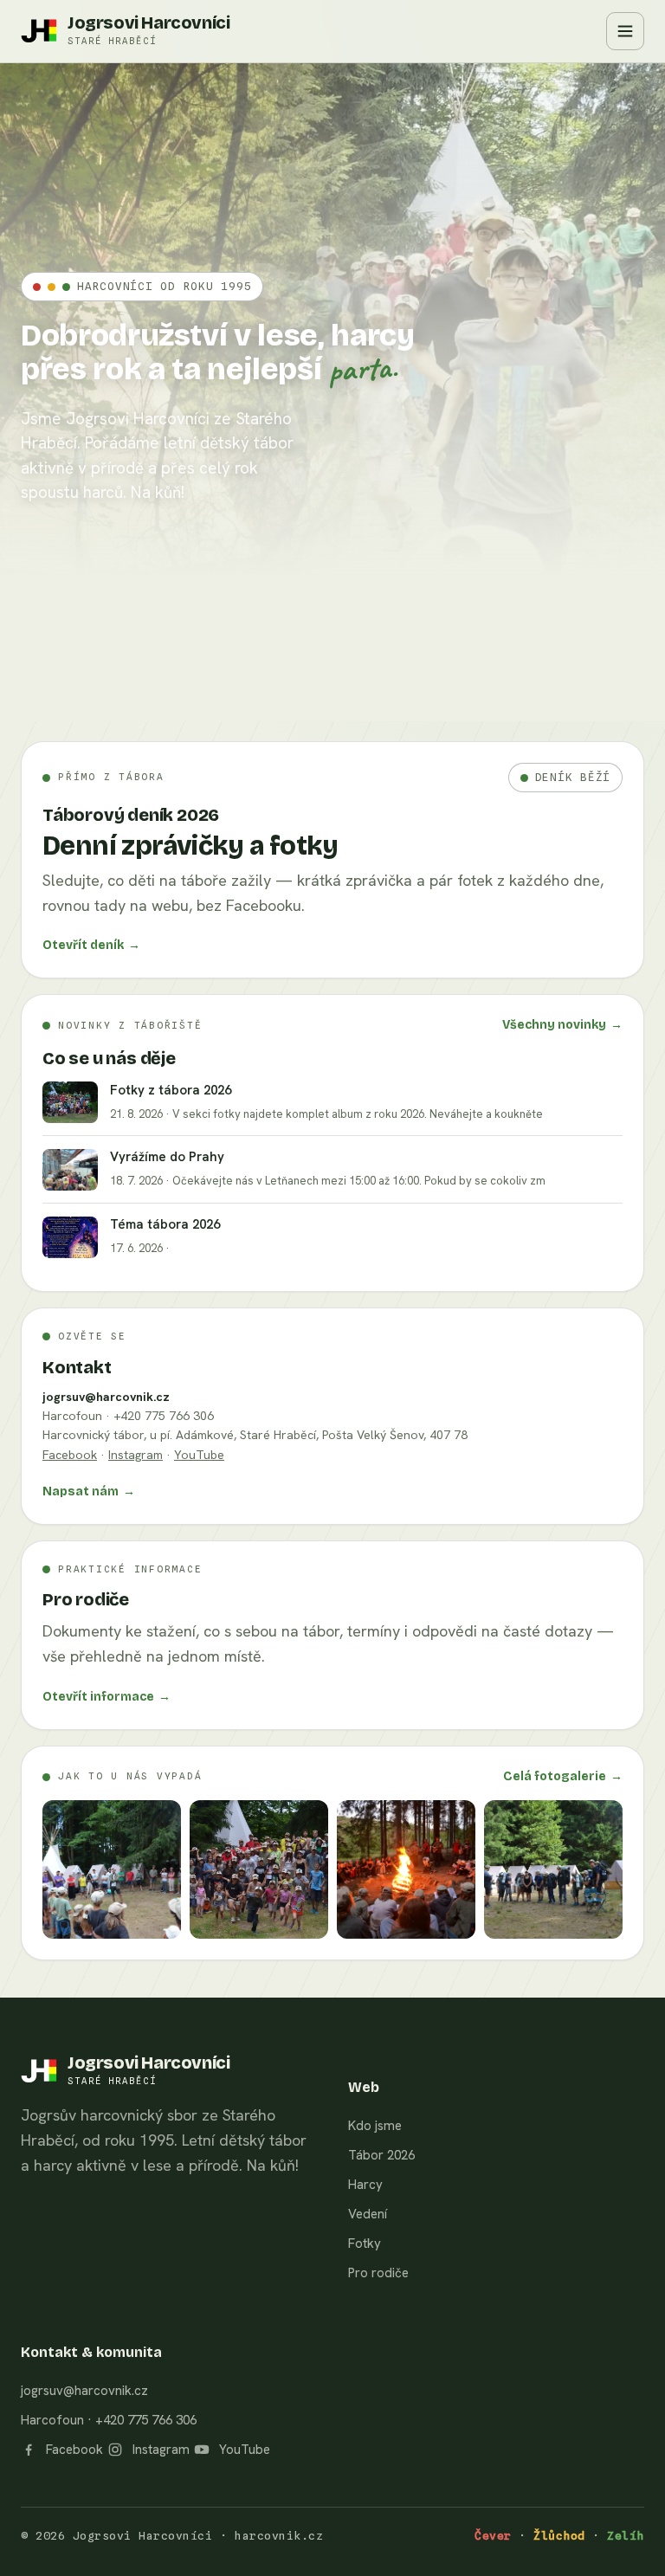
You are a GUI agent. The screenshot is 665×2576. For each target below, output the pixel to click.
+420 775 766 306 (164, 1416)
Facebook (70, 1455)
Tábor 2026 (381, 2155)
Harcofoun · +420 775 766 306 (109, 2420)
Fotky (365, 2244)
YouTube (199, 1455)
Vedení (368, 2214)
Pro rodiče (378, 2273)
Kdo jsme (375, 2126)
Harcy (365, 2185)
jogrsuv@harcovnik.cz (106, 1397)
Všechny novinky (562, 1025)
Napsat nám (89, 1491)
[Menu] (625, 31)
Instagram (136, 1455)
